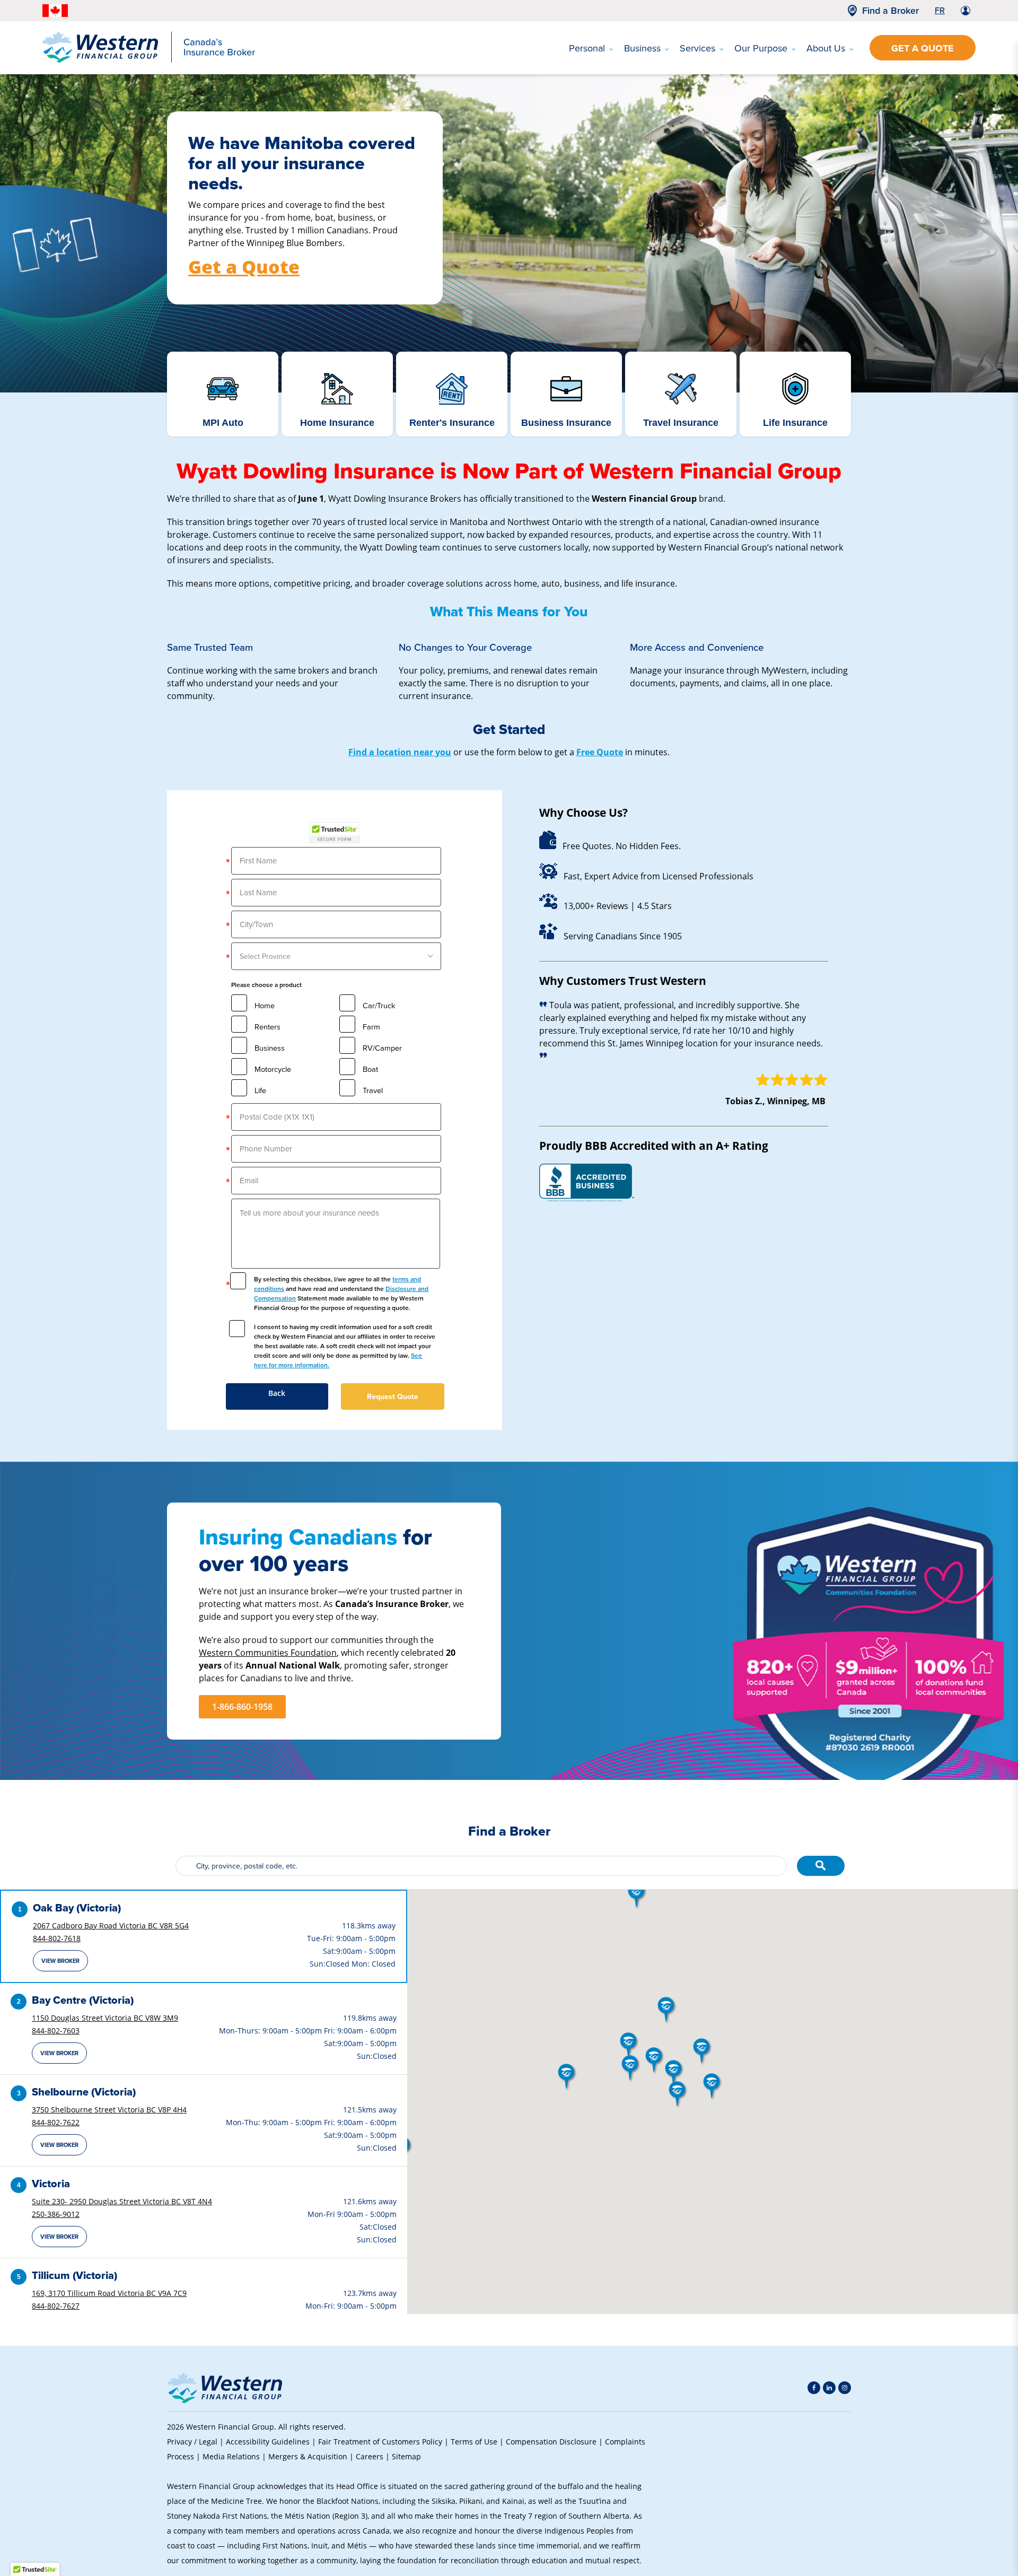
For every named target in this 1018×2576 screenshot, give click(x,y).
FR (940, 10)
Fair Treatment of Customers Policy (380, 2442)
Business (642, 48)
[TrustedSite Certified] (335, 833)
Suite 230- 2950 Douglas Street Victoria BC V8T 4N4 (122, 2201)
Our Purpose (761, 48)
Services (697, 48)
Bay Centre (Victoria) (83, 2000)
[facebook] (814, 2388)
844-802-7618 (57, 1938)
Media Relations (231, 2456)
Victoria (51, 2184)
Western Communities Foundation (268, 1652)
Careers (370, 2456)
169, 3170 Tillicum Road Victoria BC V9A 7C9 (109, 2293)
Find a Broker (890, 11)
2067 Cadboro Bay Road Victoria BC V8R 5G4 (111, 1926)
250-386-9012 (56, 2214)
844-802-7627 (56, 2306)
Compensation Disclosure (551, 2442)
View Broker (60, 1961)
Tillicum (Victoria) (74, 2275)
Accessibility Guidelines (268, 2442)
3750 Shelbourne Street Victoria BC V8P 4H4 (109, 2110)
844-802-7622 (56, 2122)
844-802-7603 (56, 2031)
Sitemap (406, 2456)
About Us (826, 48)
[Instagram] (845, 2388)
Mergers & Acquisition (308, 2456)
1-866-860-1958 (242, 1707)
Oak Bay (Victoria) (77, 1908)
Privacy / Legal (192, 2442)
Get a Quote (923, 48)
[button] (631, 2069)
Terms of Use (474, 2442)
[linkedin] (829, 2388)
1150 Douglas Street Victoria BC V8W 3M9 (105, 2018)
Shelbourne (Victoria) (84, 2092)
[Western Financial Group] (149, 60)
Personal (587, 48)
